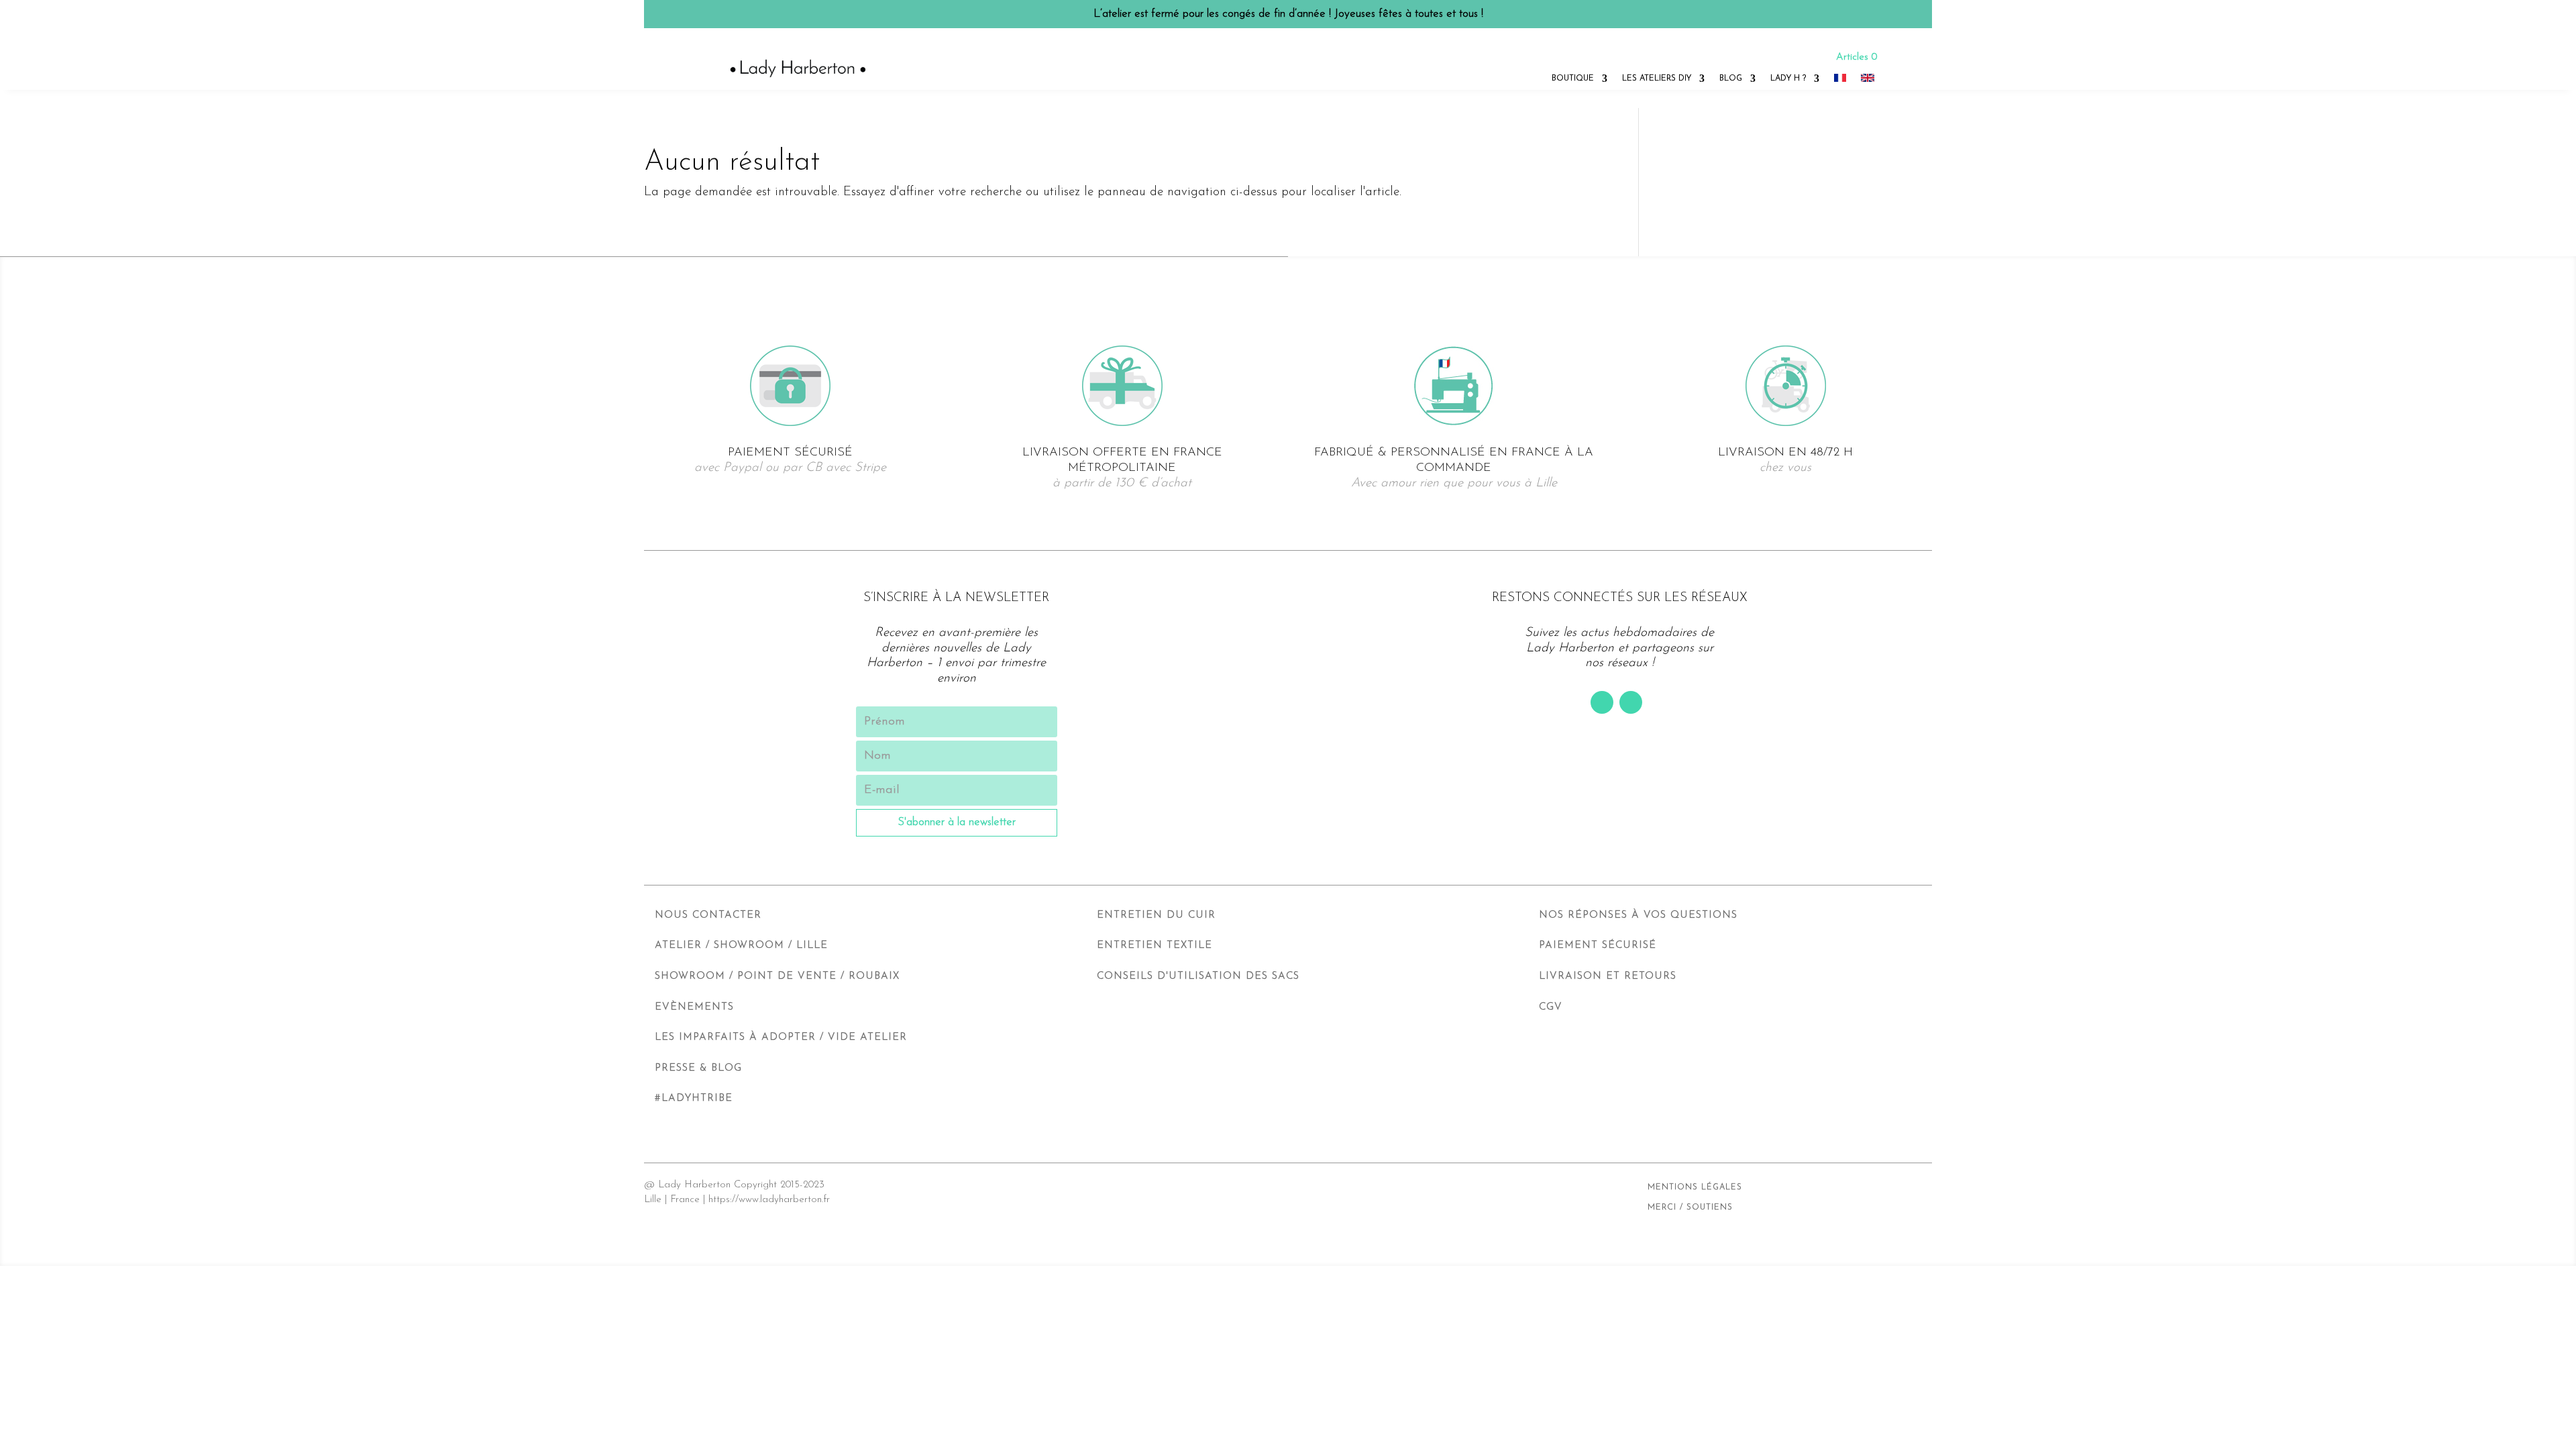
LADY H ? (1788, 78)
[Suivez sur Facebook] (1602, 702)
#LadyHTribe (694, 1098)
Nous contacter (708, 915)
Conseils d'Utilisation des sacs (1198, 976)
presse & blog (698, 1068)
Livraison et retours (1608, 976)
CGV (1551, 1007)
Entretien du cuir (1156, 915)
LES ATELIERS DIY (1657, 78)
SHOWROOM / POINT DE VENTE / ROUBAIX (777, 976)
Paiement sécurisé (1598, 946)
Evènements (694, 1007)
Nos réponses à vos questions (1638, 915)
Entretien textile (1155, 946)
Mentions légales (1695, 1187)
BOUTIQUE (1573, 78)
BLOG (1731, 78)
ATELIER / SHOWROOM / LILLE (741, 946)
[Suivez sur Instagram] (1631, 702)
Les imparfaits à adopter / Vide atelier (781, 1037)
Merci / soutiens (1690, 1207)
